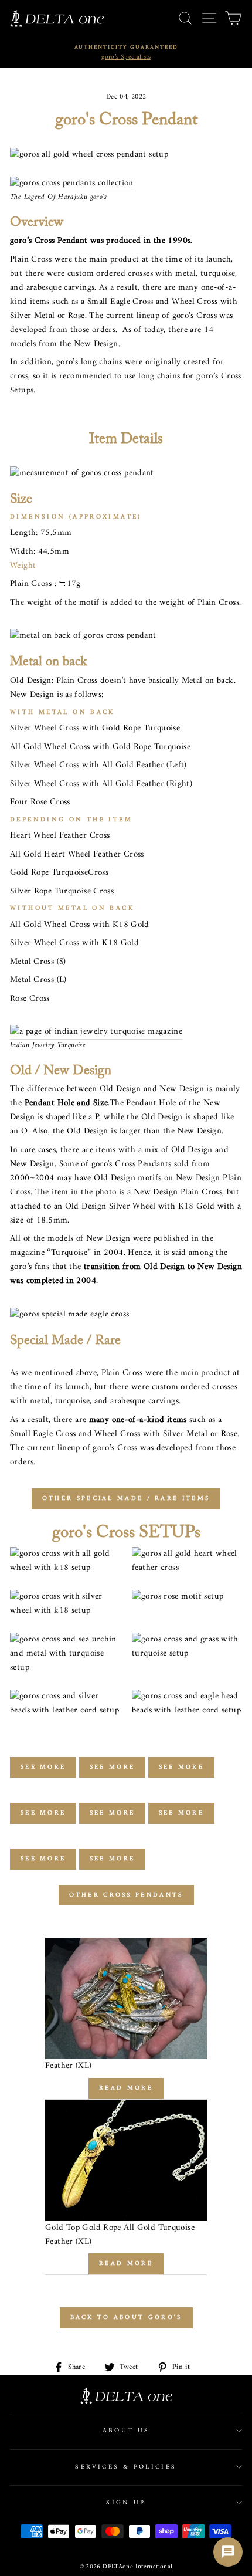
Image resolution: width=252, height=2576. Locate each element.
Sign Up (126, 2503)
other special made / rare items (126, 1499)
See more (43, 1767)
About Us (126, 2431)
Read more (126, 2088)
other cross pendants (126, 1895)
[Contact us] (228, 2552)
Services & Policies (126, 2467)
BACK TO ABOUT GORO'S (126, 2318)
